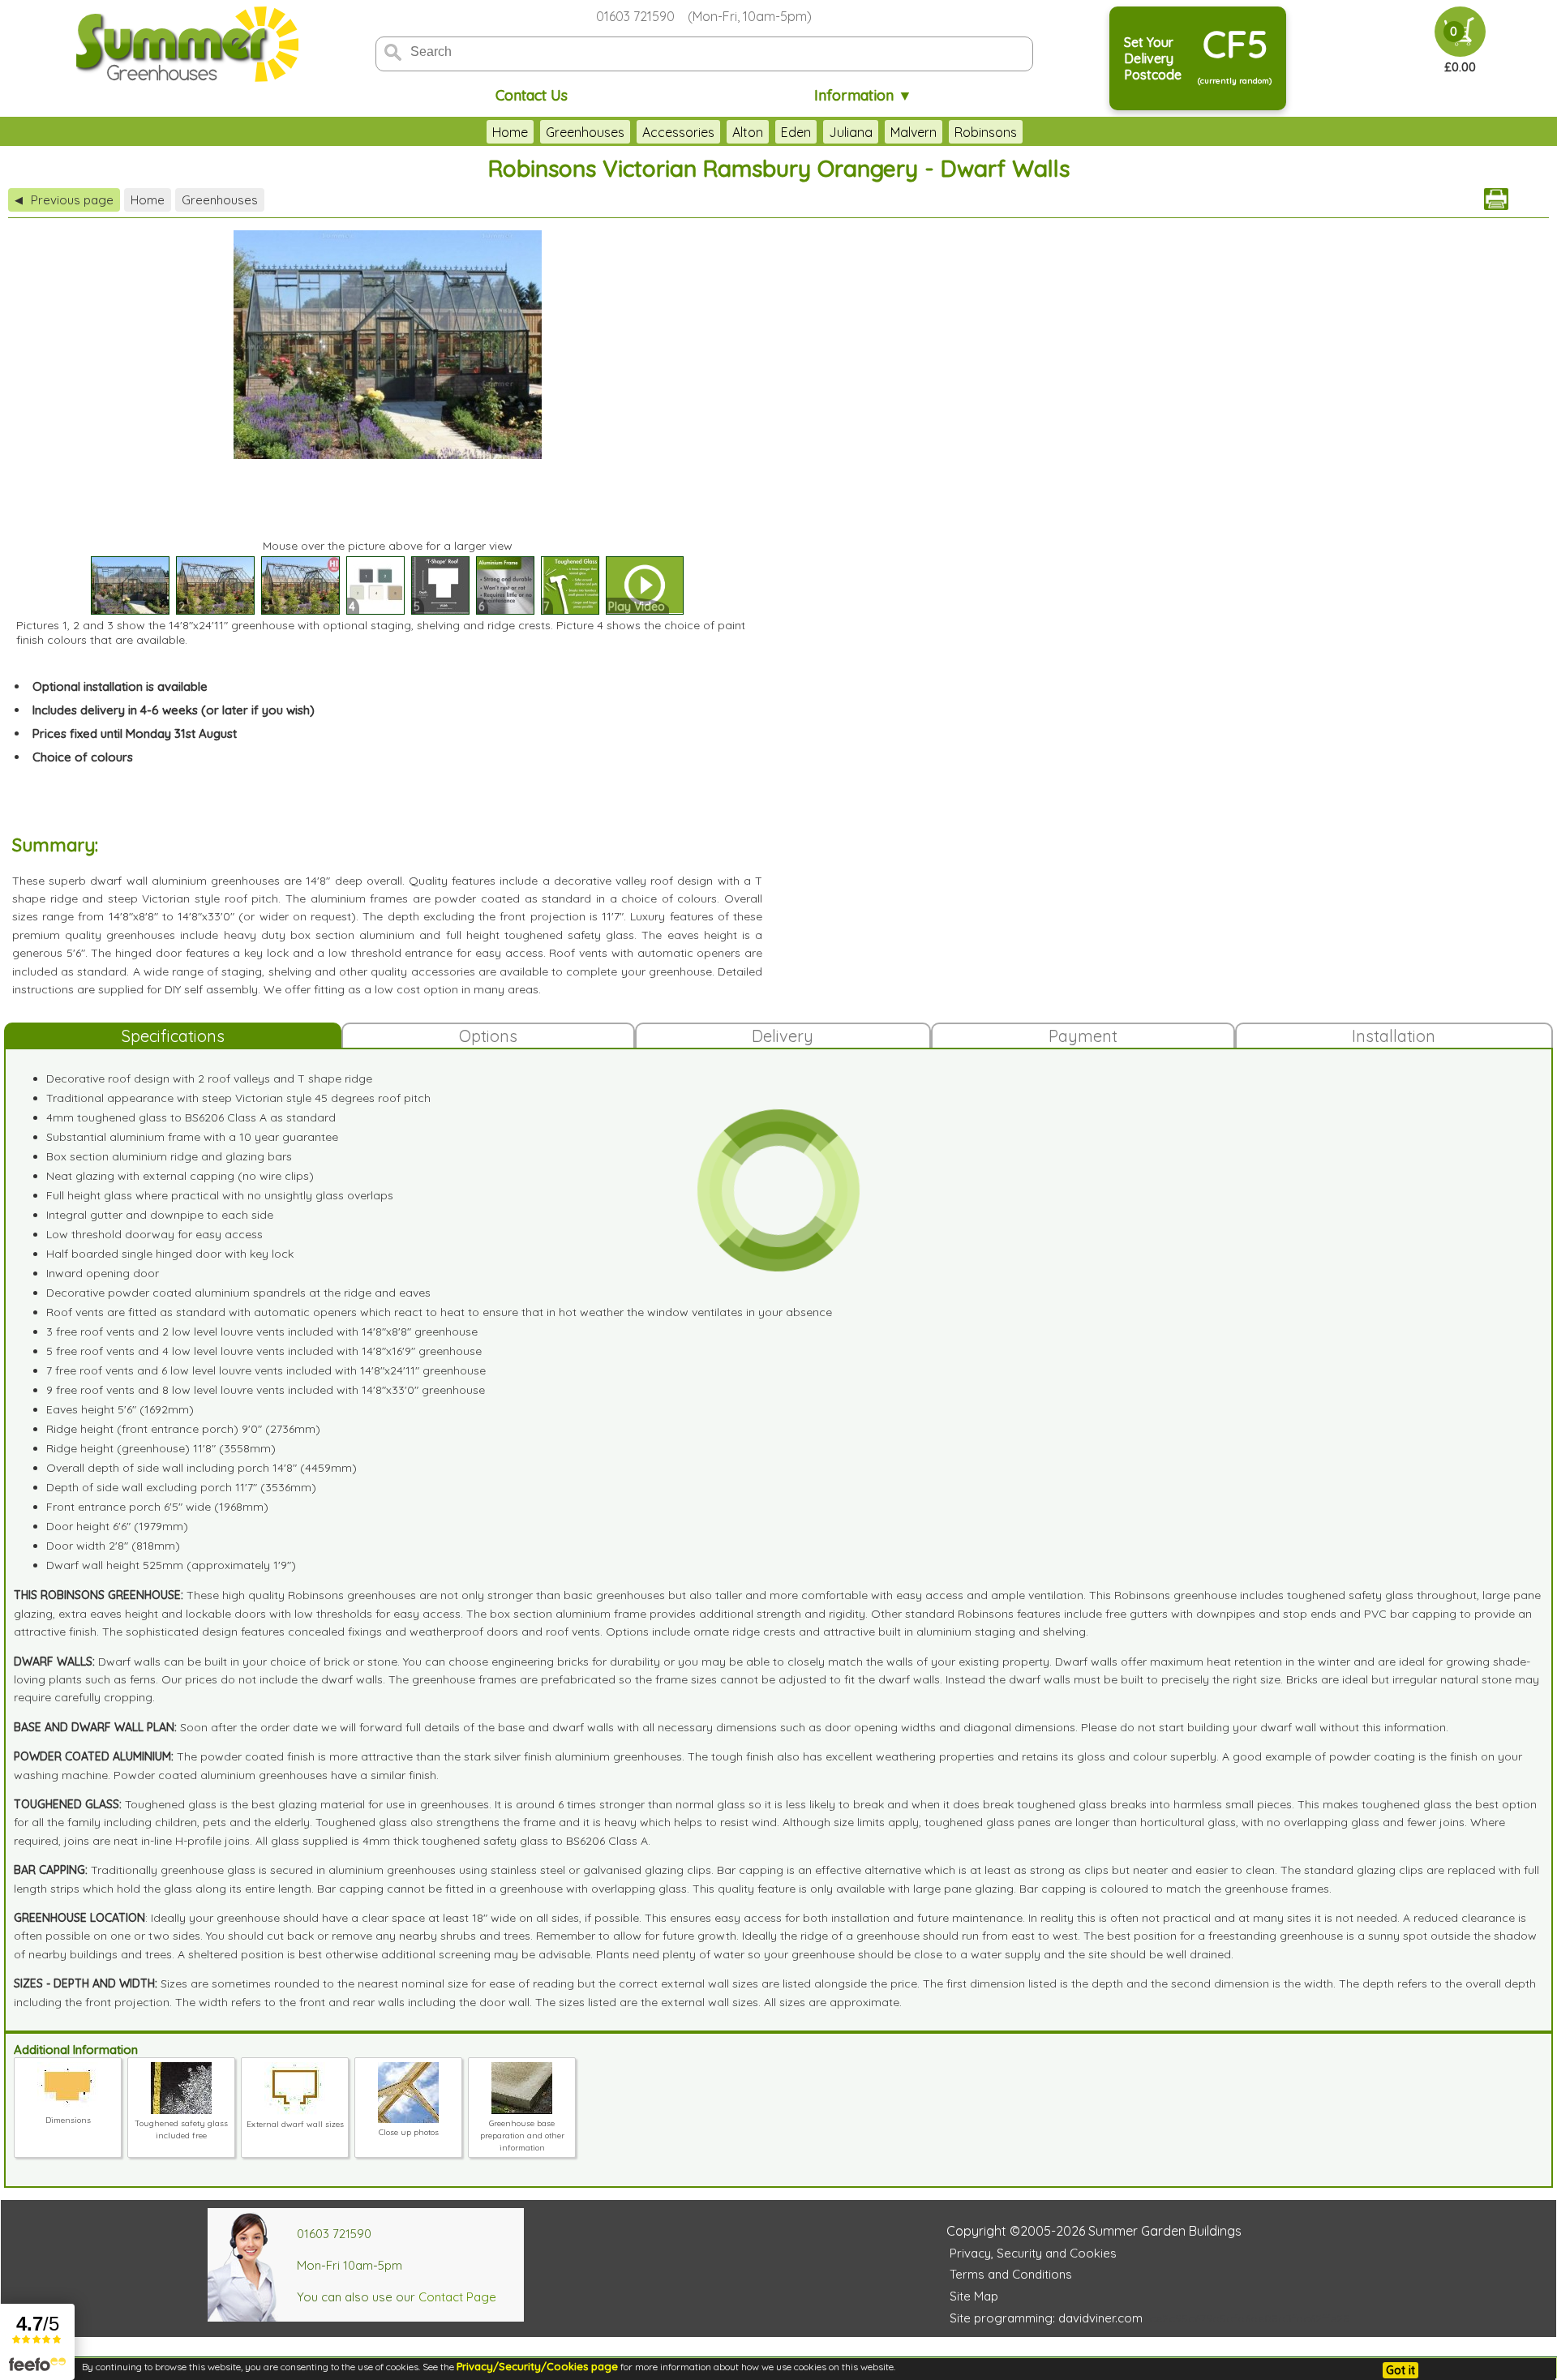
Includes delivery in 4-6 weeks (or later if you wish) (174, 710)
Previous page (64, 200)
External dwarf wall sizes (295, 2124)
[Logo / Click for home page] (185, 46)
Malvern (914, 132)
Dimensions (68, 2120)
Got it (1400, 2370)
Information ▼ (863, 95)
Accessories (678, 132)
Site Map (974, 2296)
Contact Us (532, 95)
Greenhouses (585, 132)
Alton (748, 132)
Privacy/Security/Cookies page (537, 2366)
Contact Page (457, 2297)
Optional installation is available (120, 686)
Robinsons (986, 132)
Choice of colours (83, 757)
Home (510, 132)
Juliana (851, 132)
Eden (796, 132)
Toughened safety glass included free (181, 2129)
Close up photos (409, 2132)
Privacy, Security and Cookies (1033, 2253)
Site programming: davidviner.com (1046, 2318)
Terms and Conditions (1011, 2274)
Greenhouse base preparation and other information (522, 2136)
